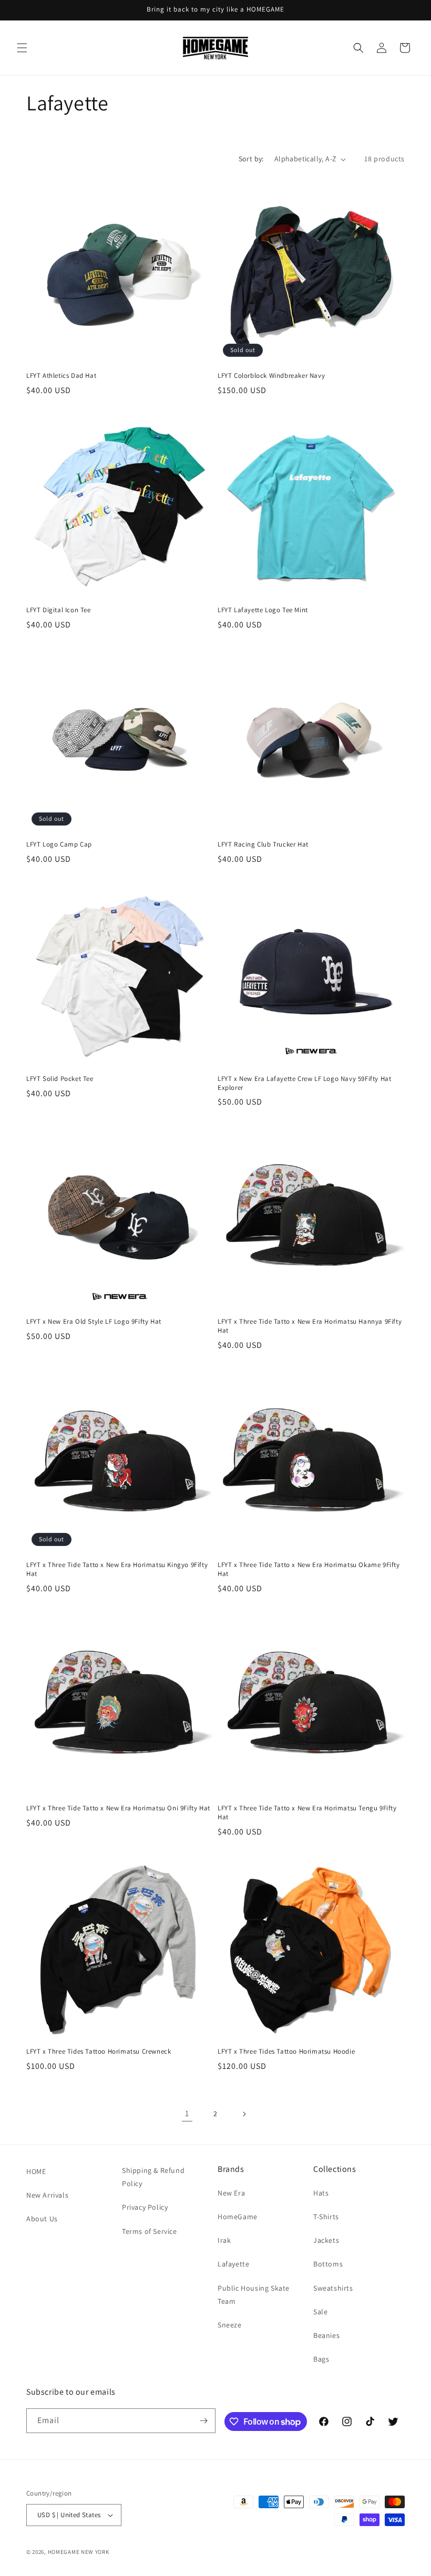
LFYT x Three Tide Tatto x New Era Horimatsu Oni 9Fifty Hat (118, 1808)
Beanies (326, 2335)
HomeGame (238, 2217)
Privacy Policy (145, 2207)
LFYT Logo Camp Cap (59, 844)
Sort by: (251, 159)
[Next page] (244, 2114)
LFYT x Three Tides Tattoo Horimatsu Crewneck (99, 2052)
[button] (22, 48)
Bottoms (328, 2264)
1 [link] (187, 2113)
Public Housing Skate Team (254, 2295)
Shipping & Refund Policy (153, 2177)
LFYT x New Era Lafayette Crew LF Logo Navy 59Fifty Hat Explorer (304, 1083)
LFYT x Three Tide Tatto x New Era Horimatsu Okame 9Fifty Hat (309, 1569)
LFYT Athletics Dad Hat (61, 376)
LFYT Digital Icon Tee (59, 610)
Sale (320, 2312)
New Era (231, 2193)
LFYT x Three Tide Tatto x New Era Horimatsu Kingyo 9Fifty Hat (117, 1569)
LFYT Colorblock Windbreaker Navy (271, 376)
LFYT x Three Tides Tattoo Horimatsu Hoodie (286, 2052)
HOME (36, 2171)
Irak (224, 2240)
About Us (42, 2219)
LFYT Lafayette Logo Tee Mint (263, 610)
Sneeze (230, 2325)
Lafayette (233, 2264)
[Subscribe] (203, 2421)
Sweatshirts (333, 2288)
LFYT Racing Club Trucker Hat (263, 844)
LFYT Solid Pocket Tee (60, 1079)
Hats (321, 2193)
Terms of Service (150, 2231)
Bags (321, 2359)
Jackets (326, 2240)
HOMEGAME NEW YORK (79, 2552)
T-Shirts (326, 2217)
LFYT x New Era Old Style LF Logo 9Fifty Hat (94, 1322)
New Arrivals (47, 2195)
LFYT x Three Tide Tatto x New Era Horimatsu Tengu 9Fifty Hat (307, 1813)
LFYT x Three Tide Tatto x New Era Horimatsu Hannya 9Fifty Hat (310, 1326)
